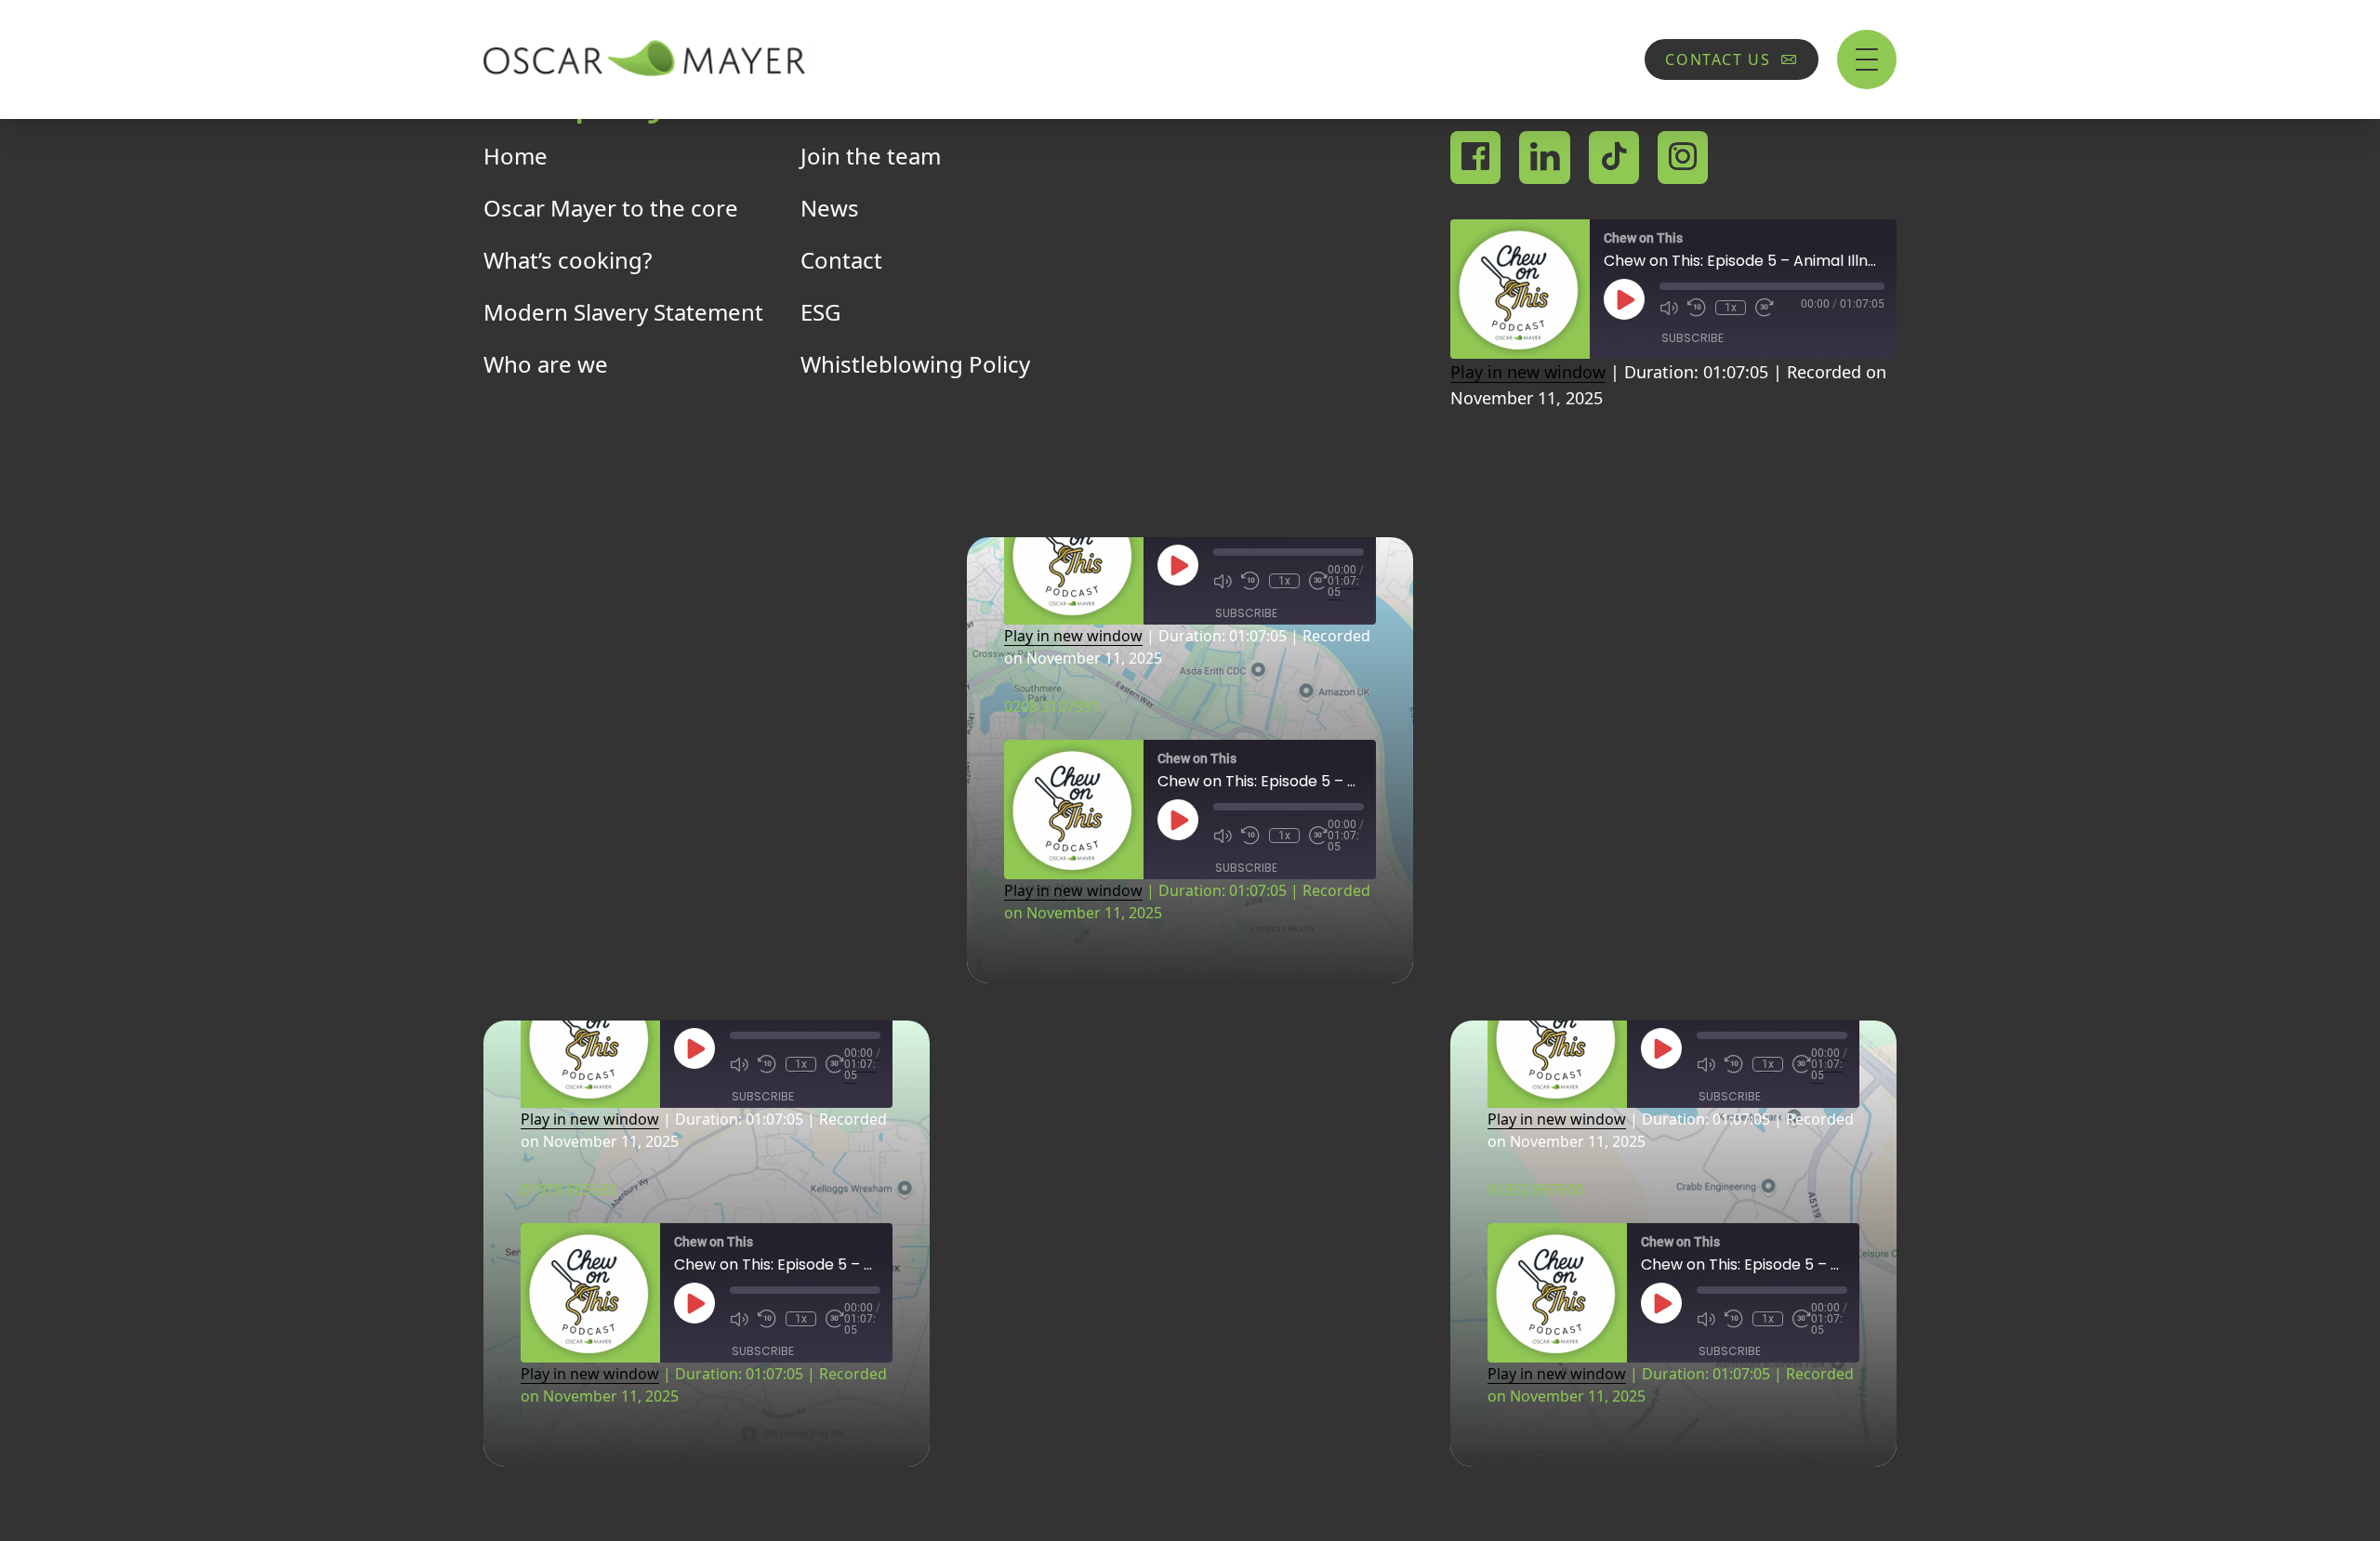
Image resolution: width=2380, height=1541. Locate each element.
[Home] (646, 59)
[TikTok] (1614, 158)
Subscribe (1692, 338)
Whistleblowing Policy (915, 364)
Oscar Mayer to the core (611, 208)
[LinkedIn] (1545, 158)
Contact (841, 260)
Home (516, 156)
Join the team (871, 156)
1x (1731, 308)
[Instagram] (1683, 158)
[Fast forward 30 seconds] (1765, 308)
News (830, 208)
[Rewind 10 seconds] (1697, 308)
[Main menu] (1867, 59)
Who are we (546, 364)
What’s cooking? (568, 260)
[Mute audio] (1669, 308)
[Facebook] (1475, 158)
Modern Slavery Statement (623, 312)
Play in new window (1528, 372)
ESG (820, 312)
